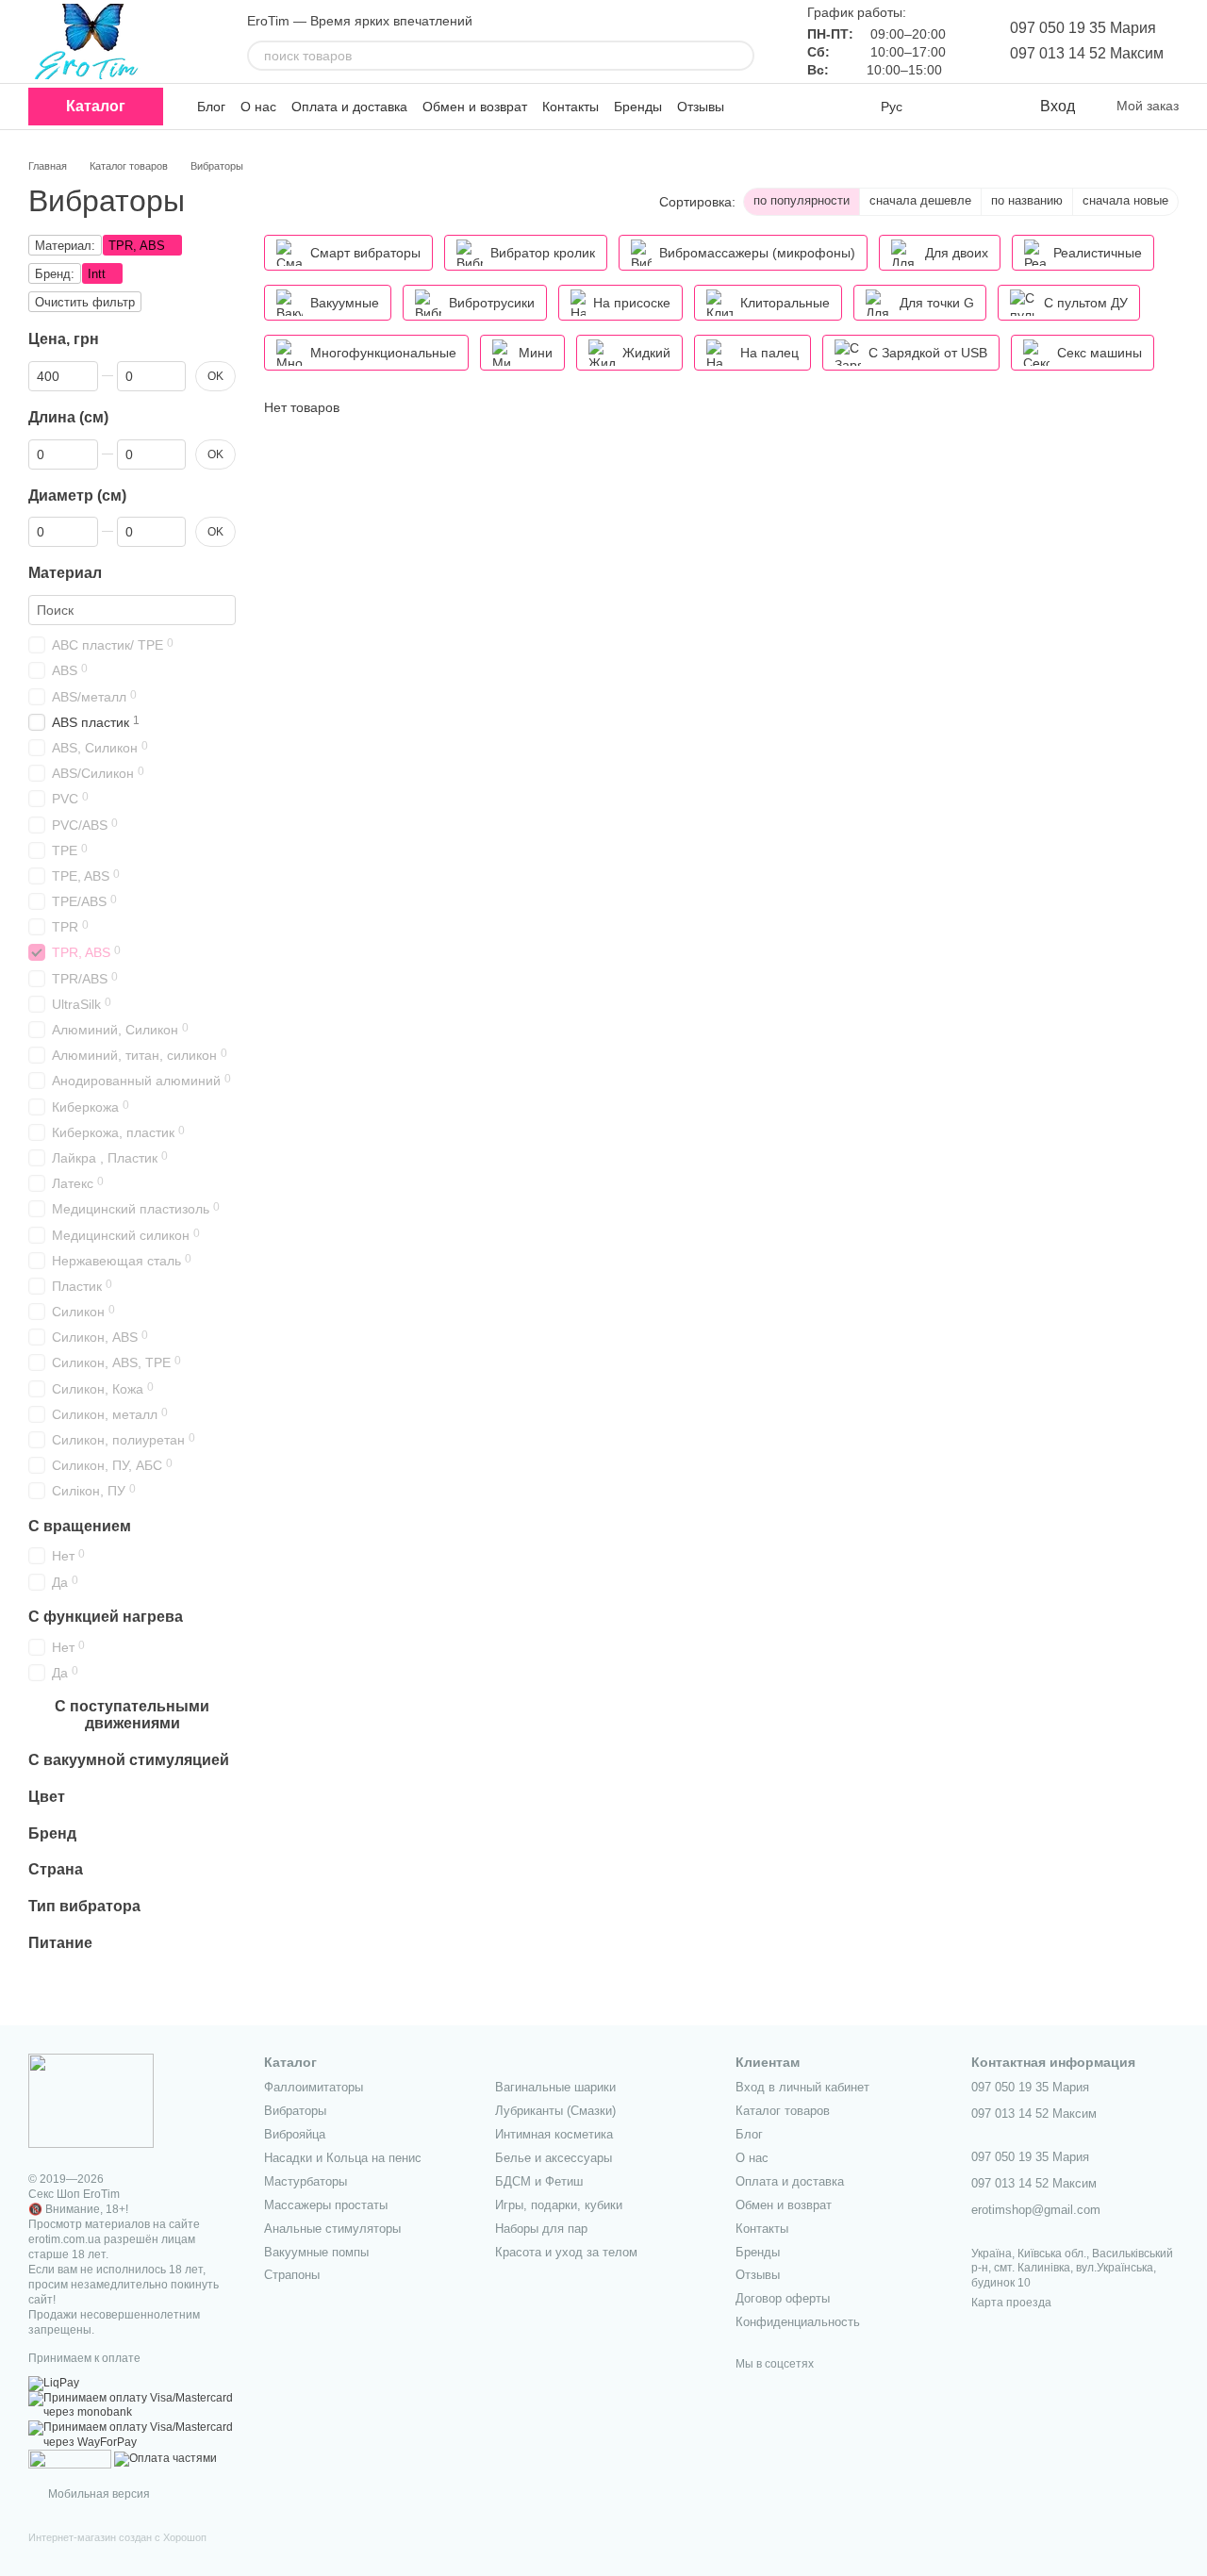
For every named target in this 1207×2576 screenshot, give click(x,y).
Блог (211, 107)
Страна (56, 1869)
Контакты (570, 107)
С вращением (80, 1525)
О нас (258, 107)
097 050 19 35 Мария (1083, 28)
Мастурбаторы (306, 2181)
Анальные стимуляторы (332, 2229)
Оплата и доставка (349, 107)
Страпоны (292, 2275)
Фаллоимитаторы (314, 2087)
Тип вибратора (84, 1906)
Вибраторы (295, 2111)
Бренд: (55, 274)
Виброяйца (295, 2134)
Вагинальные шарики (555, 2087)
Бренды (638, 107)
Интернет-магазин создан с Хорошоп (117, 2537)
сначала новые (1125, 200)
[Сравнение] (948, 107)
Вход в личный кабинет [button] (802, 2087)
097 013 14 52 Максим (1087, 53)
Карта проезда (1011, 2303)
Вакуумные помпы (316, 2252)
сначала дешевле (920, 200)
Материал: (65, 246)
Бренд (52, 1833)
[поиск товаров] (739, 56)
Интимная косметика (554, 2134)
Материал (65, 573)
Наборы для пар (541, 2229)
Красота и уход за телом (566, 2252)
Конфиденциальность (798, 2322)
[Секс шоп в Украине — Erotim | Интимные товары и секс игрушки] (91, 2100)
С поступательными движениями (132, 1715)
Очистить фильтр (85, 302)
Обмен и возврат (475, 107)
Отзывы (701, 107)
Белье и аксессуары (554, 2158)
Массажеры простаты (326, 2205)
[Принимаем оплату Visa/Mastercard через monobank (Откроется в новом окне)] (132, 2405)
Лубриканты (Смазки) (555, 2111)
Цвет (47, 1797)
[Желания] (985, 107)
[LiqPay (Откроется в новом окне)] (54, 2383)
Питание (60, 1943)
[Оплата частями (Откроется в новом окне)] (165, 2458)
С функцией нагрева (106, 1617)
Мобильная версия (98, 2494)
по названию (1027, 200)
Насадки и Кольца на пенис (343, 2158)
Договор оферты (783, 2298)
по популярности (802, 200)
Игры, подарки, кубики (559, 2205)
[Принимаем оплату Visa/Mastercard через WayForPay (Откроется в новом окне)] (132, 2435)
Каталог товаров (783, 2111)
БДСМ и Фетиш (539, 2181)
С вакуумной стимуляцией (129, 1760)
